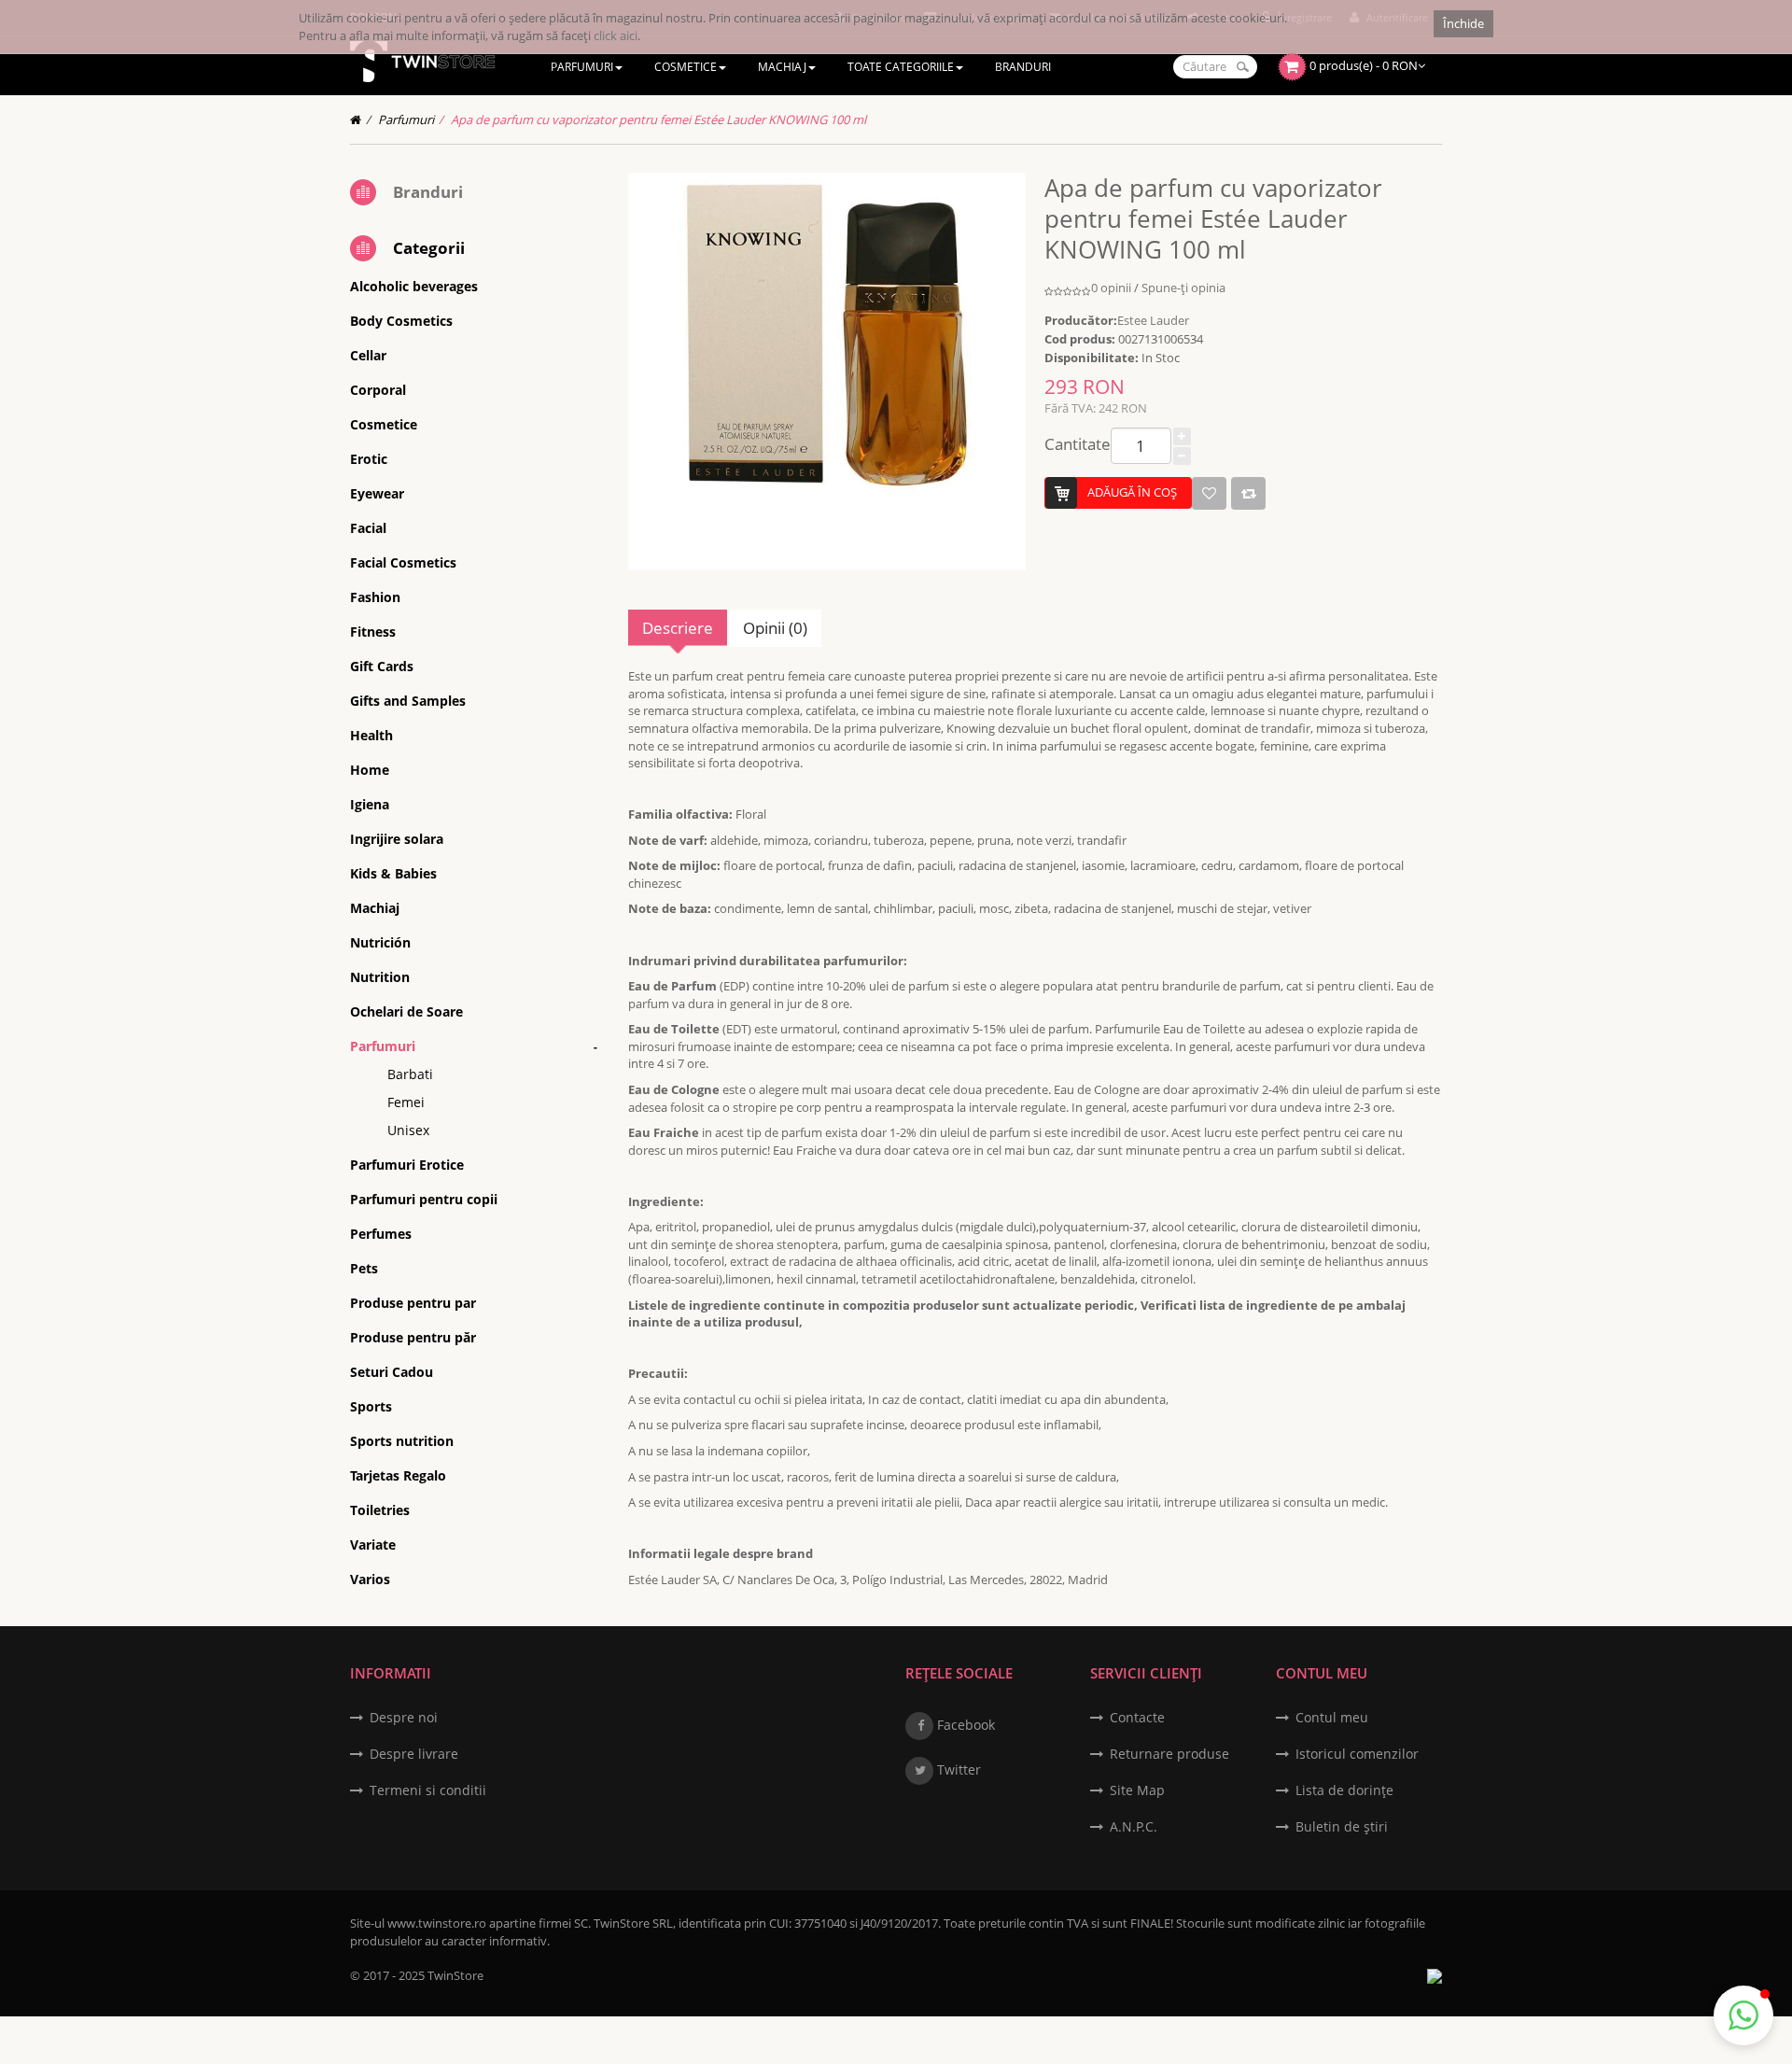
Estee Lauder (1153, 320)
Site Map (1137, 1790)
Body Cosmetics (401, 321)
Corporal (378, 390)
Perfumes (381, 1234)
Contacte (1137, 1717)
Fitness (373, 632)
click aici (616, 35)
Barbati (410, 1074)
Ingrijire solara (397, 839)
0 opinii (1111, 288)
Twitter (957, 1769)
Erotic (369, 459)
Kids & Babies (393, 873)
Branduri (428, 192)
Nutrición (380, 942)
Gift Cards (382, 666)
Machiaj (375, 908)
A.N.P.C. (1134, 1826)
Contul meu (1332, 1717)
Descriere (678, 628)
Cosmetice (384, 424)
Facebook (964, 1725)
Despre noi (404, 1717)
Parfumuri (406, 119)
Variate (373, 1544)
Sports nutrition (402, 1441)
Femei (406, 1102)
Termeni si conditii (428, 1790)
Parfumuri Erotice (407, 1165)
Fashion (375, 597)
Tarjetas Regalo (398, 1475)
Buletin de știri (1342, 1826)
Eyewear (377, 493)
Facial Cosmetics (403, 562)
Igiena (370, 804)
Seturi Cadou (392, 1372)
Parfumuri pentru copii (424, 1199)
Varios (370, 1579)
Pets (364, 1268)
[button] (1743, 2015)
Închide (1463, 23)
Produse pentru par (413, 1303)
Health (371, 735)
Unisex (408, 1130)
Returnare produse (1169, 1754)
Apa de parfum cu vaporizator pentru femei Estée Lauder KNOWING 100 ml (658, 119)
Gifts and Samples (408, 701)
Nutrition (380, 977)
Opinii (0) (775, 628)
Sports (371, 1406)
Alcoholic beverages (414, 286)
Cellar (368, 355)
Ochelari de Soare (406, 1011)
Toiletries (380, 1510)
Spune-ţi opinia (1183, 288)
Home (370, 770)
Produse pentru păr (413, 1337)
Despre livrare (414, 1754)
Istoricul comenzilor (1357, 1754)
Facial (368, 528)
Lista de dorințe (1344, 1790)
